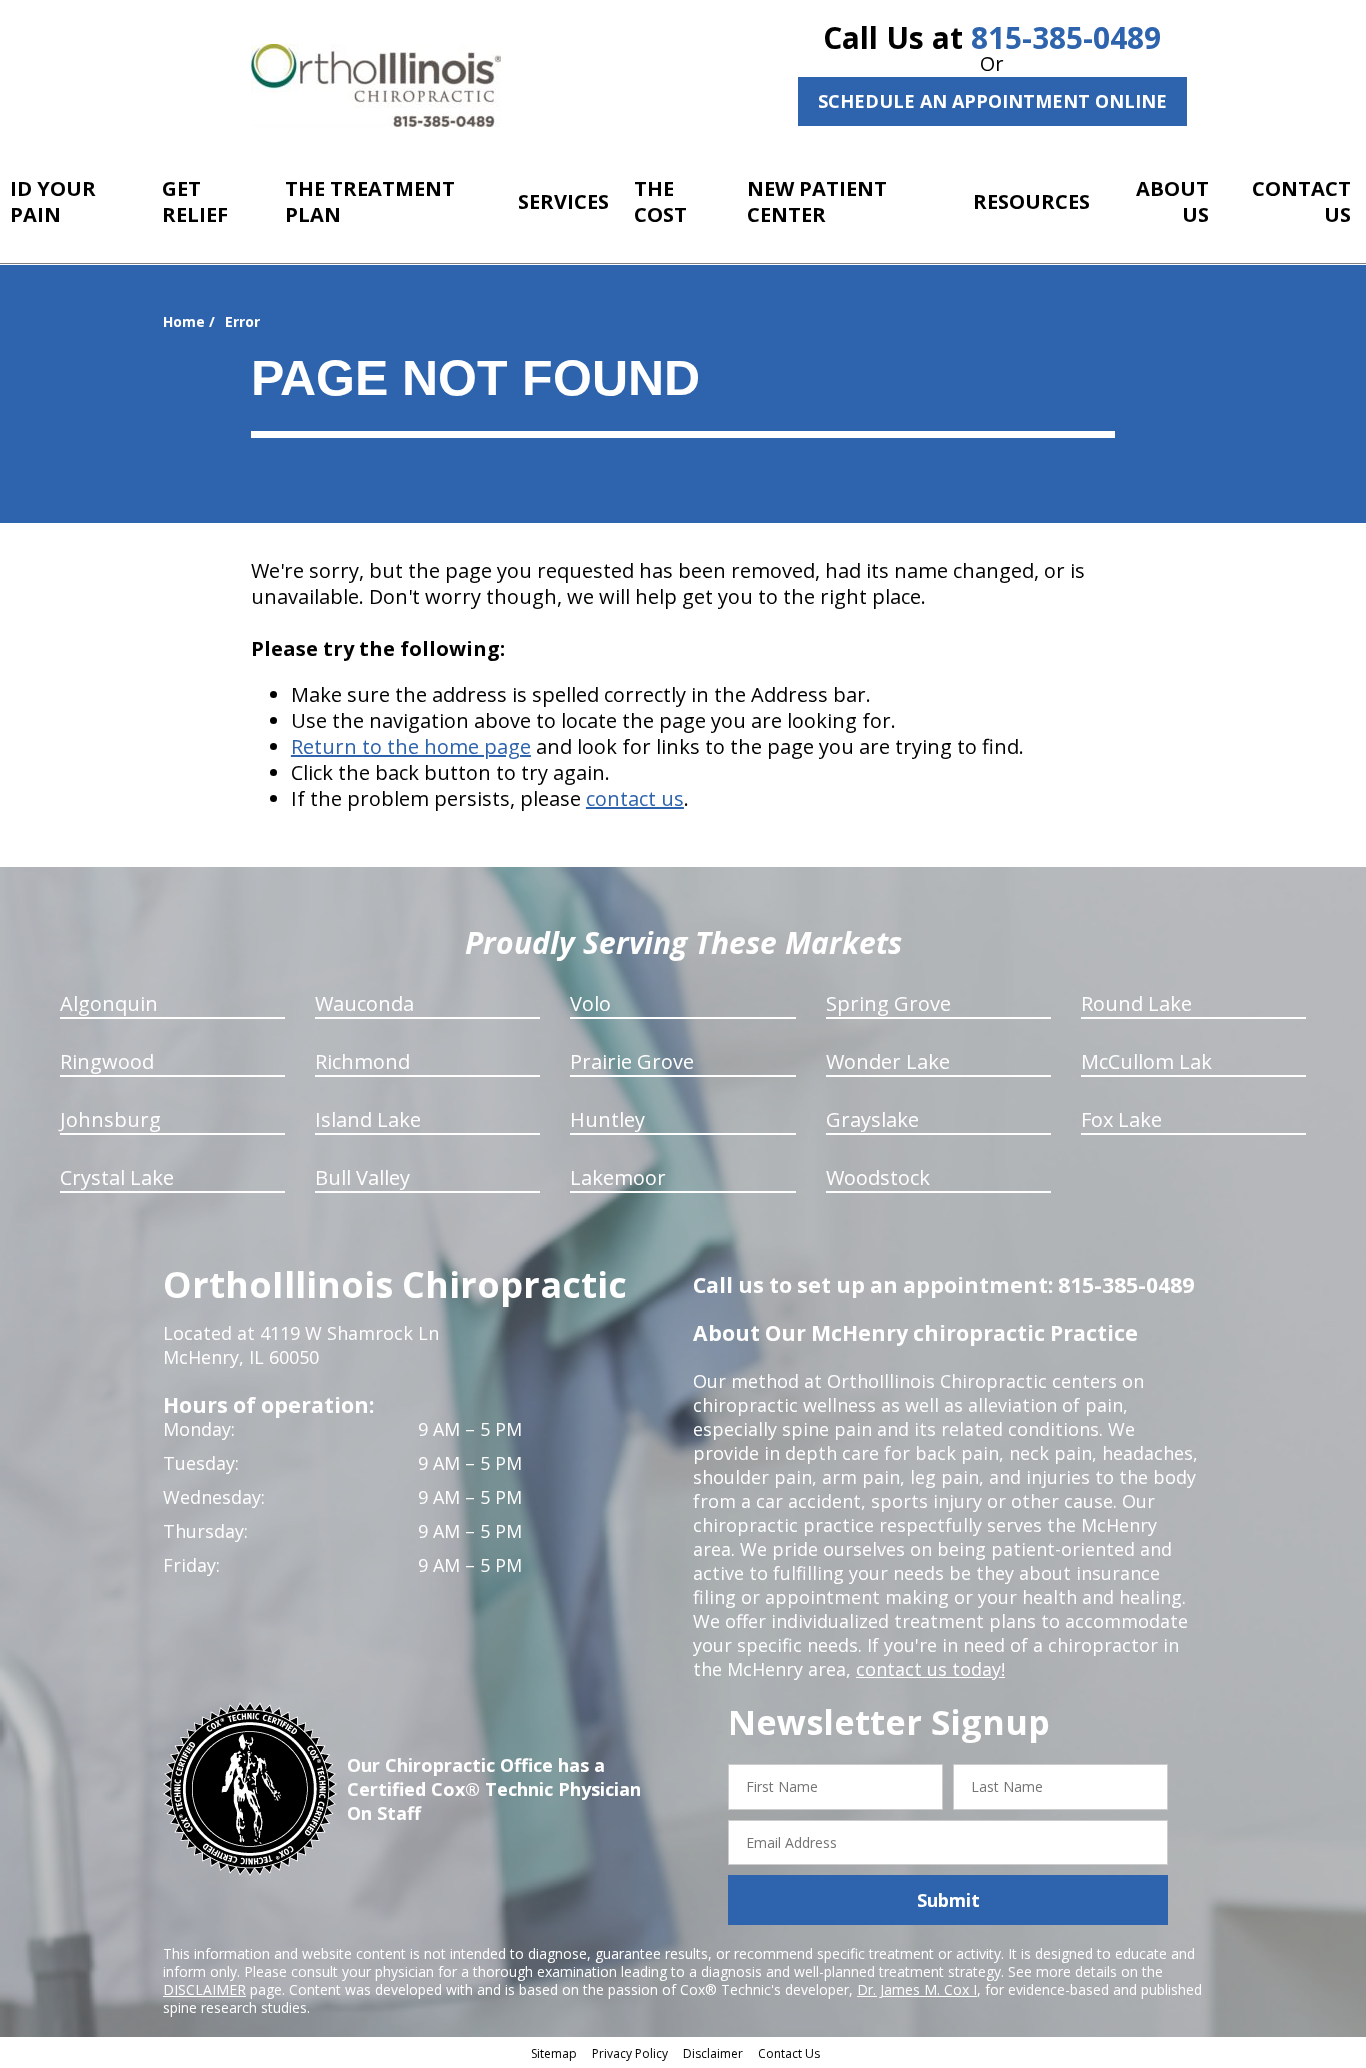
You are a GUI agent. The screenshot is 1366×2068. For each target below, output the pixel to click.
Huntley (607, 1119)
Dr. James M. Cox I (917, 1989)
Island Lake (368, 1119)
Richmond (362, 1061)
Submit (948, 1900)
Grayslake (872, 1119)
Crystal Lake (117, 1177)
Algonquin (109, 1003)
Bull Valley (362, 1177)
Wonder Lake (888, 1061)
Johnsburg (110, 1119)
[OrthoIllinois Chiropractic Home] (376, 85)
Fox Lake (1121, 1119)
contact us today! (930, 1669)
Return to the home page (411, 746)
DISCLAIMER (204, 1989)
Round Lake (1136, 1003)
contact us (635, 798)
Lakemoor (618, 1177)
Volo (590, 1003)
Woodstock (878, 1177)
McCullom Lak (1146, 1061)
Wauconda (364, 1003)
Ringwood (107, 1061)
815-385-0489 (1066, 37)
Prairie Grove (632, 1061)
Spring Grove (888, 1003)
